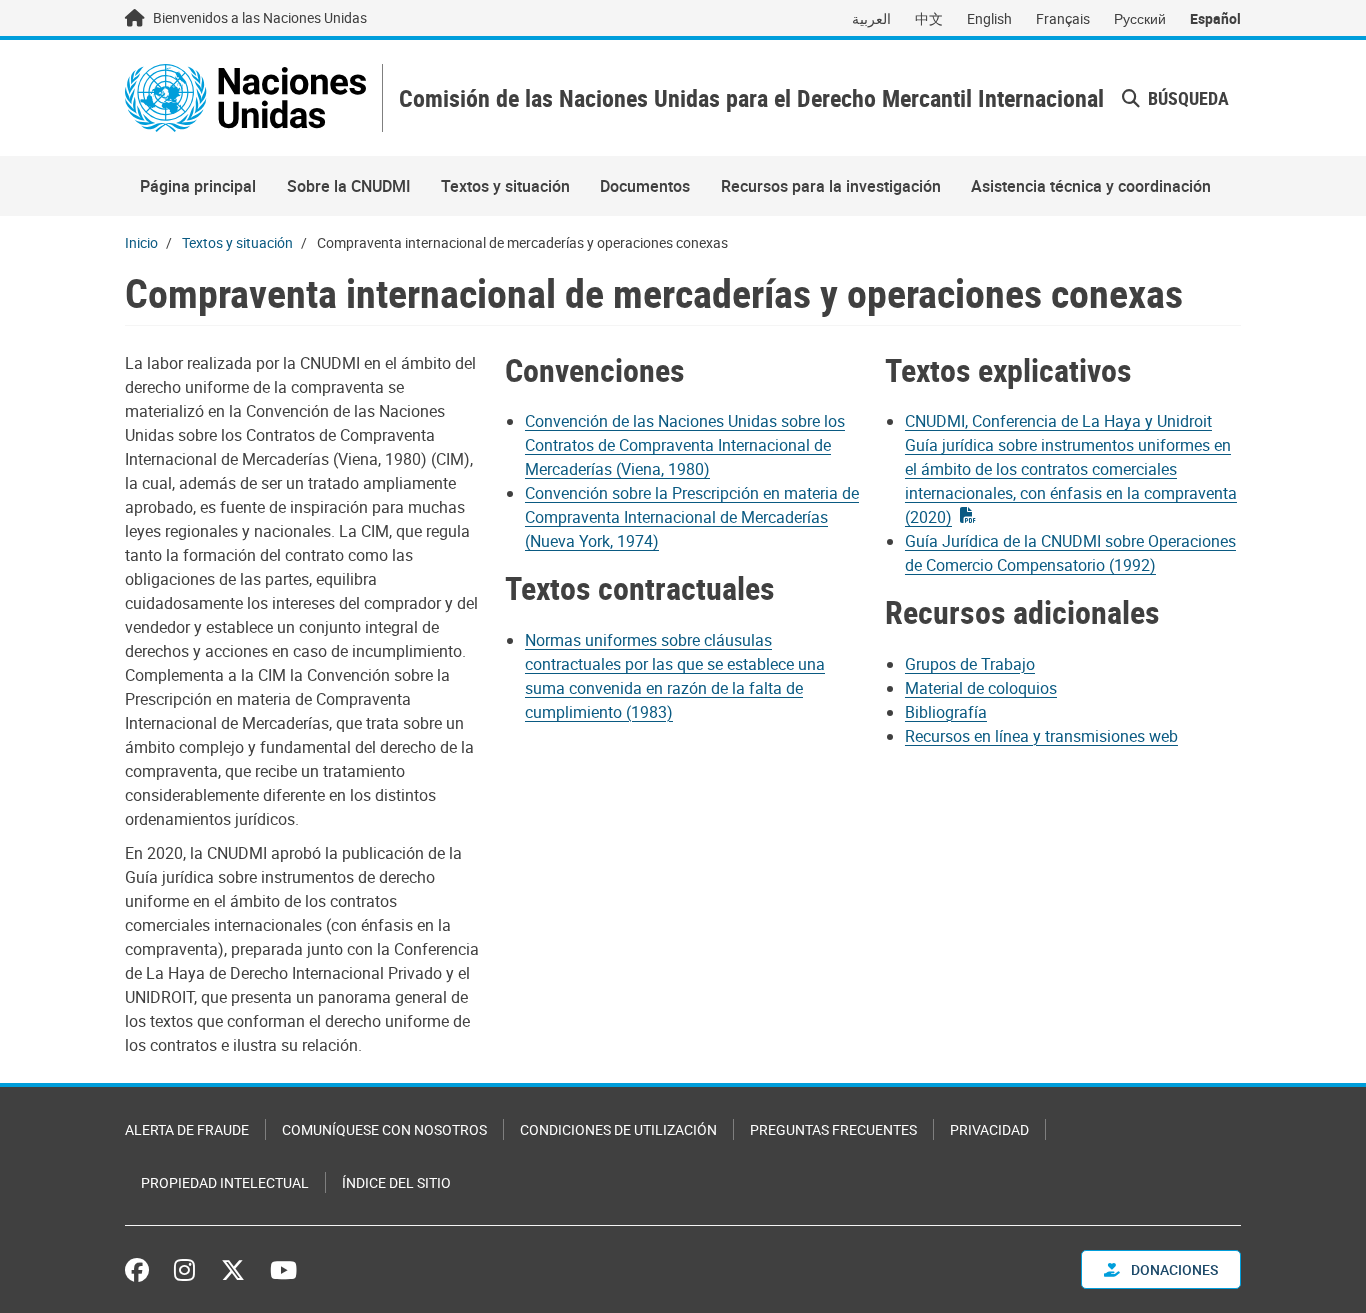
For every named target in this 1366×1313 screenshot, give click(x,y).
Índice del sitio (396, 1182)
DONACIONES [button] (1173, 1269)
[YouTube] (283, 1270)
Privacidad (989, 1129)
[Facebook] (142, 1270)
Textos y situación (505, 186)
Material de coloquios (981, 688)
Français (1063, 18)
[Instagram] (184, 1270)
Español (1215, 18)
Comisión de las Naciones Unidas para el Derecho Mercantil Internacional (751, 98)
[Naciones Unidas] (245, 98)
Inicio (141, 242)
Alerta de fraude (187, 1129)
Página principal (198, 186)
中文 (929, 18)
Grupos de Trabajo (970, 664)
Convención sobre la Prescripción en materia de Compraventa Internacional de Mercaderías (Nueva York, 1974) (692, 517)
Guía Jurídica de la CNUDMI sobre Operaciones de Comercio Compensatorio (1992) (1070, 553)
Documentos (645, 186)
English (989, 18)
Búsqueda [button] (1186, 98)
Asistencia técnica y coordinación (1091, 186)
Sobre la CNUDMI (349, 186)
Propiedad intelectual (225, 1182)
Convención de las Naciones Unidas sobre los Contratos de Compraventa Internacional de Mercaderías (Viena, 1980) (685, 445)
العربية (871, 18)
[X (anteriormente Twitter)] (233, 1270)
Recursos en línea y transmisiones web (1041, 736)
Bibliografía (946, 712)
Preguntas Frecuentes (833, 1129)
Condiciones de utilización (618, 1129)
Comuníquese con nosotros (384, 1129)
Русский (1140, 18)
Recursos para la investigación (831, 186)
